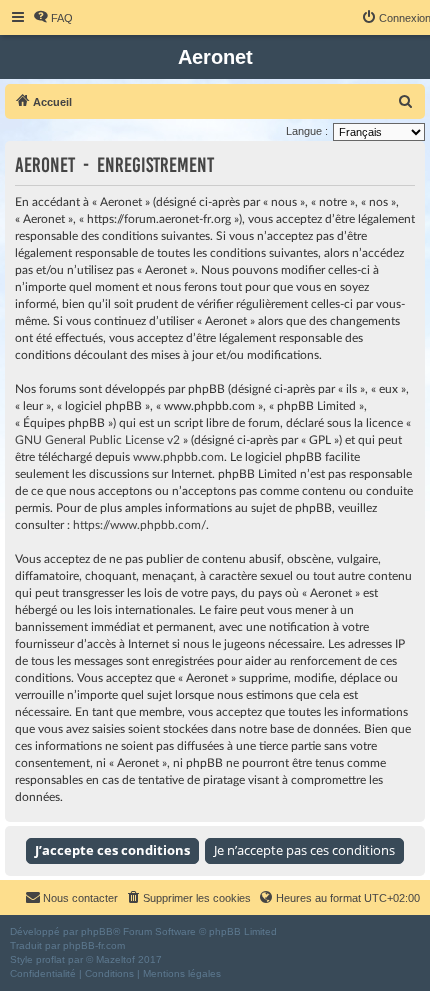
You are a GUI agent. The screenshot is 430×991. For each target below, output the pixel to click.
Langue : (307, 131)
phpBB (97, 931)
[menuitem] (53, 18)
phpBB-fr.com (94, 945)
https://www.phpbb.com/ (139, 525)
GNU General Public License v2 (97, 440)
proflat (50, 959)
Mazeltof (115, 959)
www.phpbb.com (178, 457)
